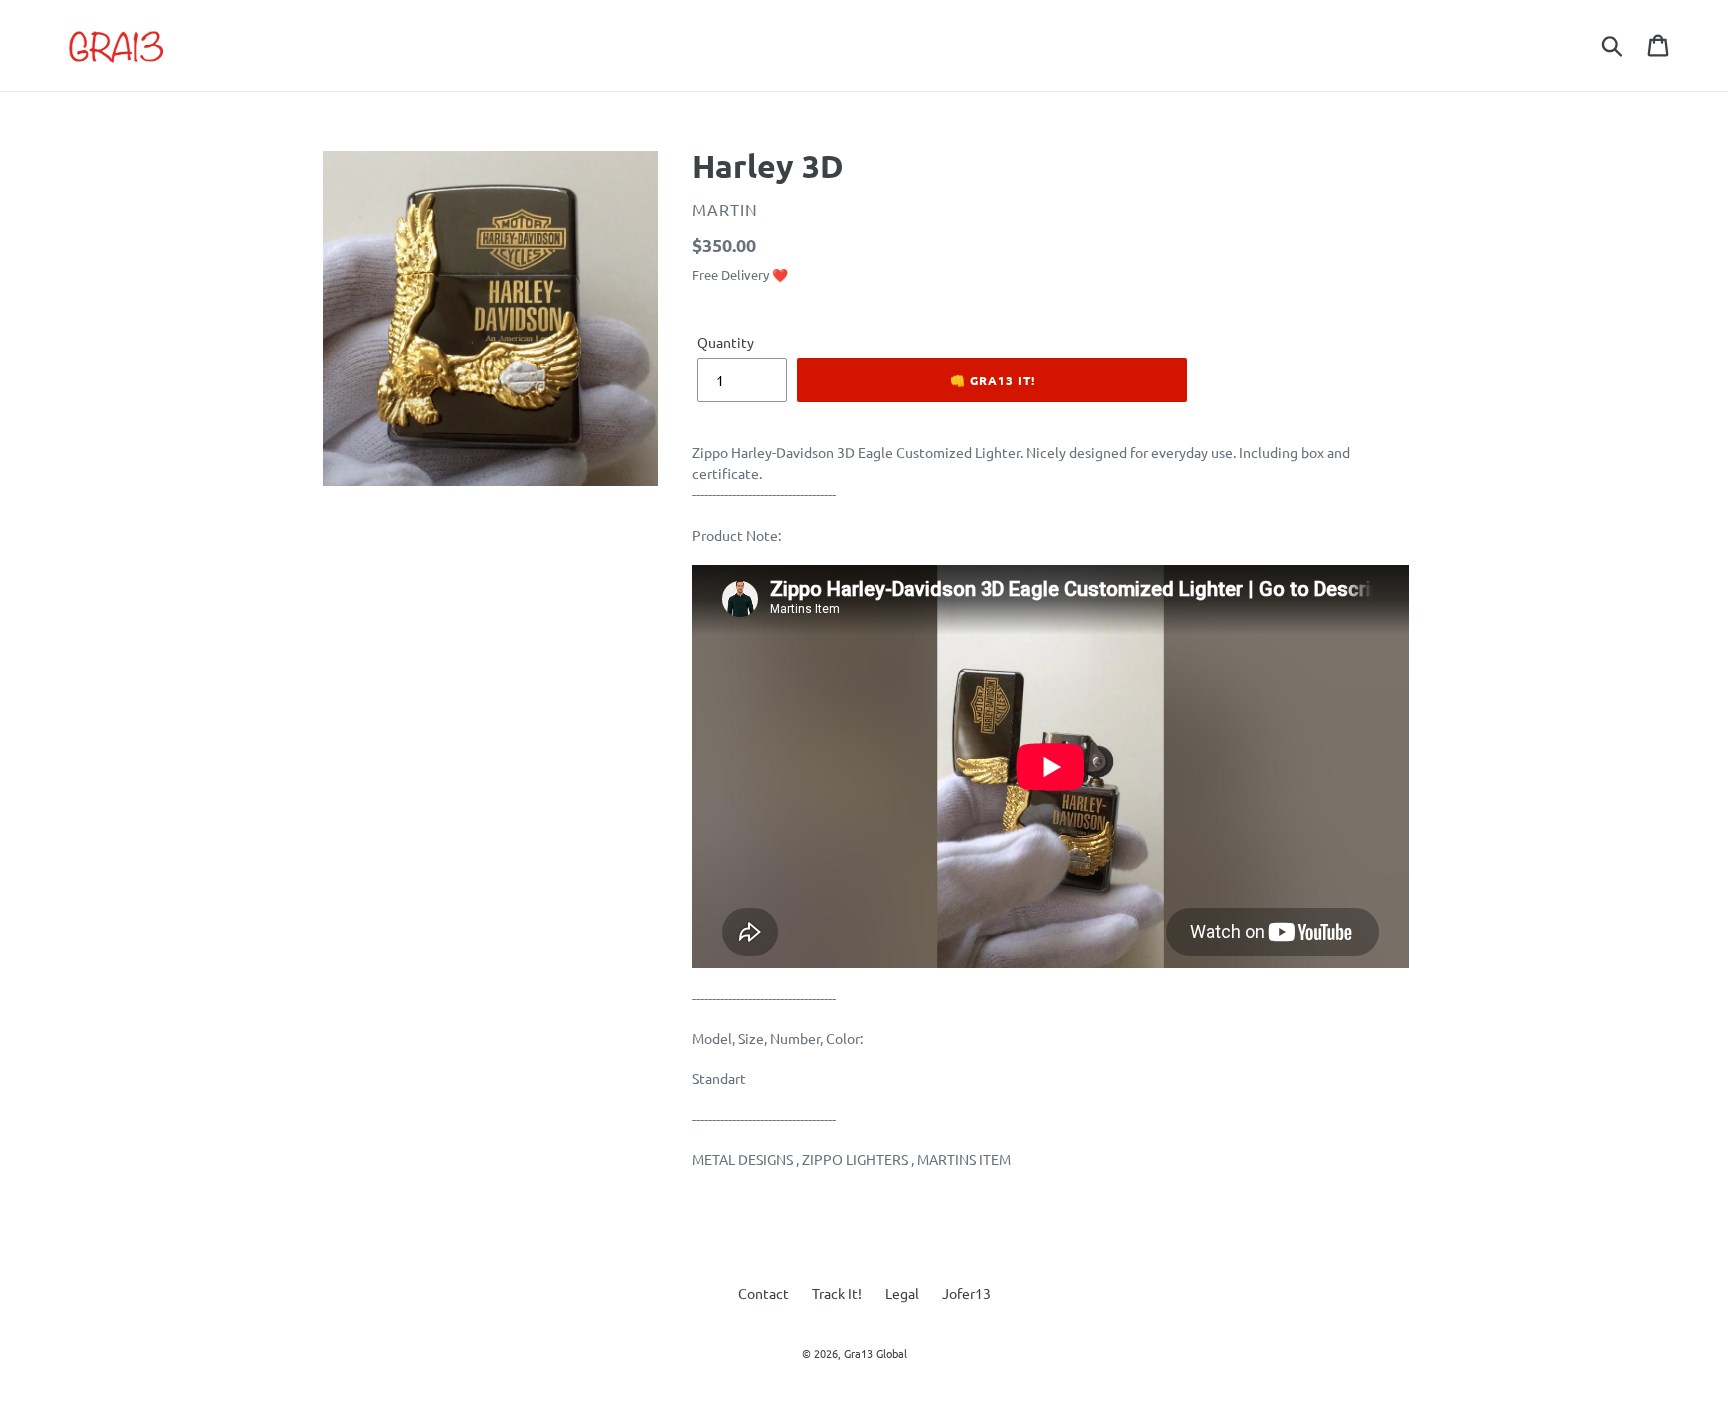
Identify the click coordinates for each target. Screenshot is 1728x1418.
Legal (902, 1293)
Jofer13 (966, 1293)
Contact (763, 1293)
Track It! (837, 1293)
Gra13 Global (875, 1353)
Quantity (725, 342)
